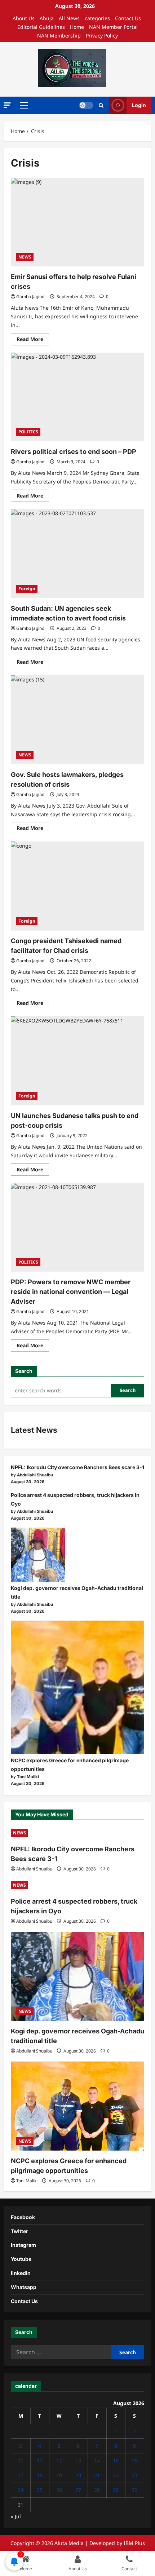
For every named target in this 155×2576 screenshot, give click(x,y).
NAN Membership (59, 36)
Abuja (47, 18)
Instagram (23, 2245)
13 (78, 2460)
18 (40, 2475)
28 (97, 2490)
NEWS (25, 257)
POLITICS (28, 432)
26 (59, 2490)
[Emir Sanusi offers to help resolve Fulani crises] (77, 222)
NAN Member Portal (113, 27)
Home (77, 27)
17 (21, 2475)
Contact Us (128, 18)
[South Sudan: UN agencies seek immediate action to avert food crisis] (77, 554)
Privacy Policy (102, 36)
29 (116, 2490)
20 (78, 2475)
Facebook (23, 2217)
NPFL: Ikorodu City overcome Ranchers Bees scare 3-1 (77, 1467)
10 (21, 2460)
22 (116, 2475)
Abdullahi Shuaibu (34, 1869)
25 (40, 2490)
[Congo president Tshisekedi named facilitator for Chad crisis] (77, 886)
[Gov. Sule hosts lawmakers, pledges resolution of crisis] (77, 720)
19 (59, 2475)
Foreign (27, 589)
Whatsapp (24, 2287)
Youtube (21, 2259)
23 (134, 2475)
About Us (24, 18)
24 (21, 2490)
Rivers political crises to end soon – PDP (74, 452)
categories (97, 18)
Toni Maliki (27, 2181)
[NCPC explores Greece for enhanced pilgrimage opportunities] (77, 1687)
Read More (33, 340)
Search (24, 1371)
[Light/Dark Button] (86, 105)
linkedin (21, 2273)
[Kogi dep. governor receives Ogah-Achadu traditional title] (38, 1555)
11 (40, 2460)
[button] (7, 105)
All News (69, 18)
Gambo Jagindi (31, 297)
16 (134, 2460)
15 (116, 2460)
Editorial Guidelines (41, 27)
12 (59, 2460)
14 (97, 2460)
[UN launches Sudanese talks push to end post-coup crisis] (77, 1061)
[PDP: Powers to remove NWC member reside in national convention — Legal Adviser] (77, 1227)
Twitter (19, 2231)
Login (139, 105)
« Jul (16, 2516)
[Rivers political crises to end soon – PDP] (77, 397)
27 (78, 2490)
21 (97, 2475)
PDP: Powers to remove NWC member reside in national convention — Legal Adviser (71, 1292)
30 (134, 2490)
